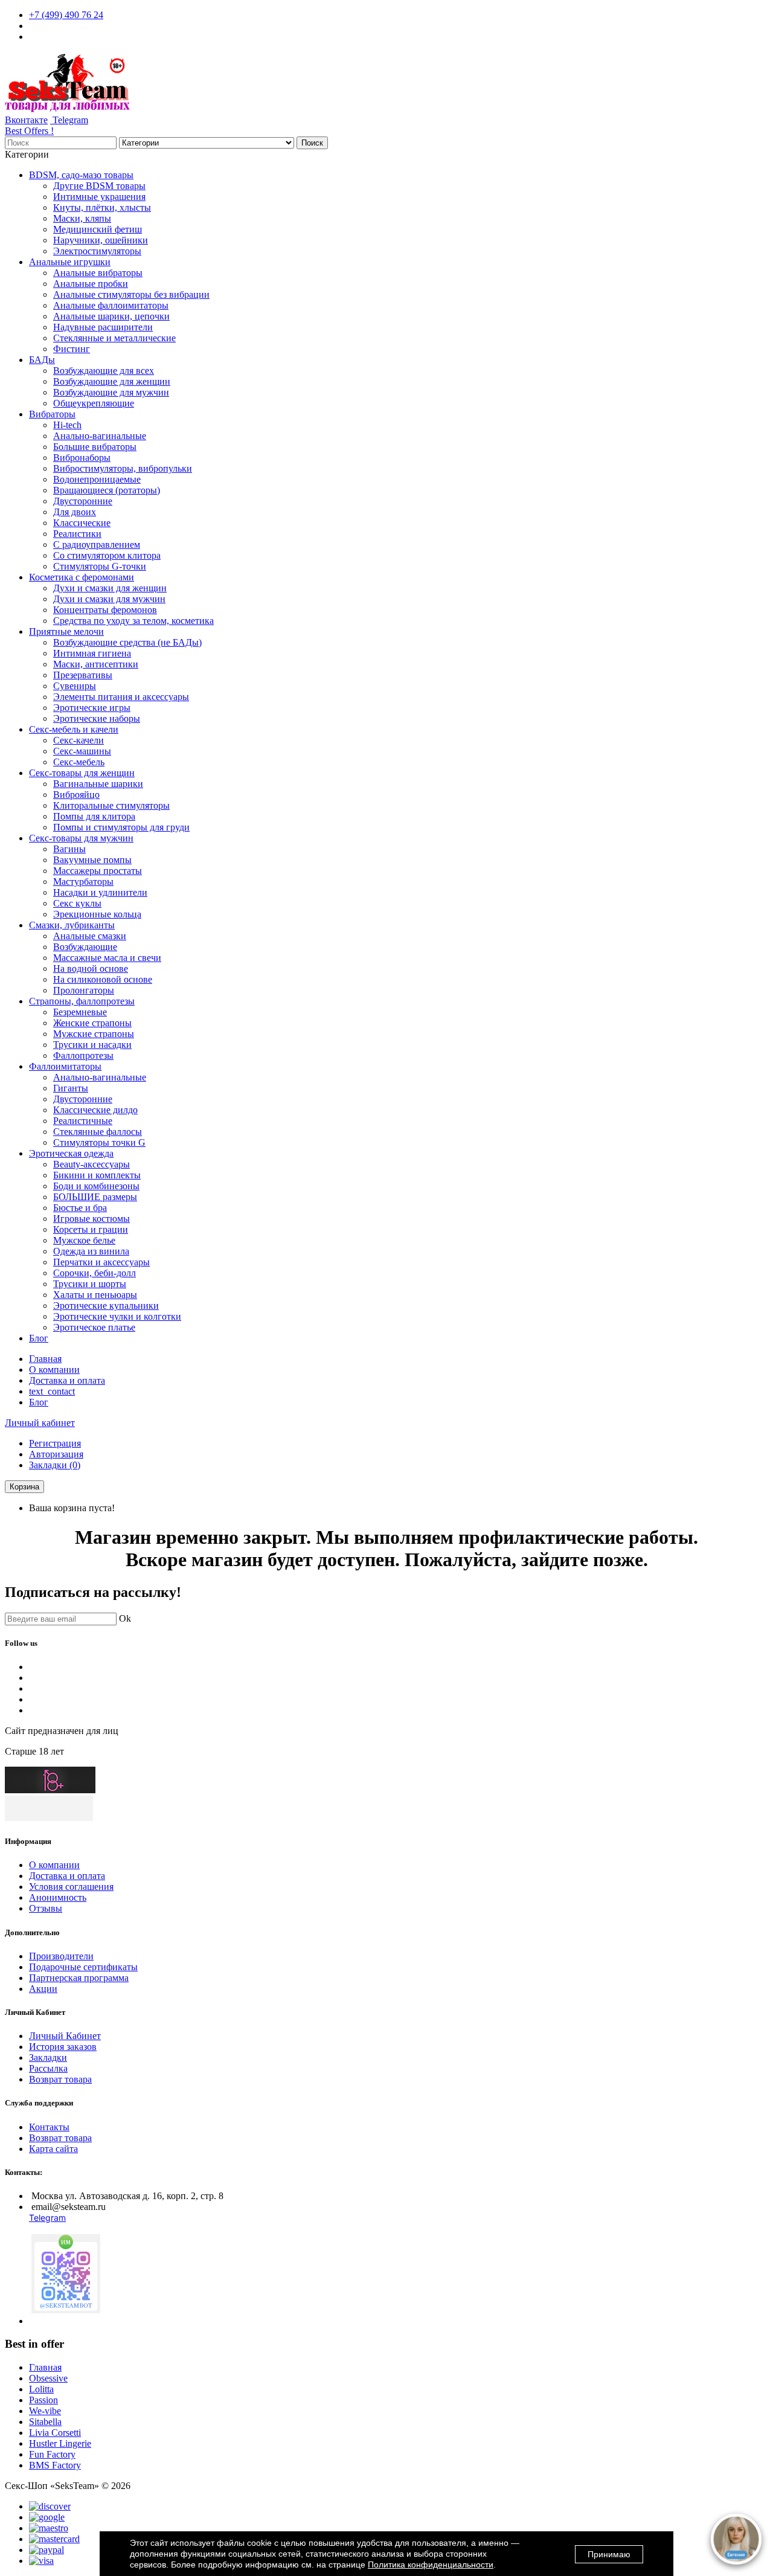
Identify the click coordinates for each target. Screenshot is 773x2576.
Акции (43, 1989)
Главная (45, 1359)
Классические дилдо (95, 1110)
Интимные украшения (99, 197)
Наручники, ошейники (101, 240)
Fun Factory (52, 2454)
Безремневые (80, 1012)
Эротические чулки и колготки (117, 1316)
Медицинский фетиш (98, 229)
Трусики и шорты (90, 1284)
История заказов (63, 2047)
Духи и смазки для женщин (110, 588)
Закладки (48, 2057)
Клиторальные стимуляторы (111, 805)
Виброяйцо (76, 795)
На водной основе (91, 968)
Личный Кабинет (65, 2036)
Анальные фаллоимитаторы (111, 305)
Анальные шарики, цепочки (111, 316)
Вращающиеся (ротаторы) (107, 490)
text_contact (52, 1391)
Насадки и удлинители (100, 892)
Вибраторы (52, 414)
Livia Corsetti (55, 2433)
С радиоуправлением (97, 544)
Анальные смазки (90, 936)
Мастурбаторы (83, 882)
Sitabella (45, 2422)
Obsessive (48, 2378)
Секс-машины (82, 751)
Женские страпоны (92, 1023)
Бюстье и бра (80, 1208)
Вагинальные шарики (98, 784)
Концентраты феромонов (105, 610)
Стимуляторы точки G (99, 1142)
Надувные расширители (103, 327)
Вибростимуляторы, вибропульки (123, 468)
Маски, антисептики (96, 664)
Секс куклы (77, 903)
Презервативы (83, 675)
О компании (54, 1370)
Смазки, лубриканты (72, 925)
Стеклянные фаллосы (98, 1132)
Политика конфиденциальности (431, 2565)
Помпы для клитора (94, 816)
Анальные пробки (91, 284)
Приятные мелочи (66, 631)
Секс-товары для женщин (82, 773)
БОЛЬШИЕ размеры (95, 1197)
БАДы (42, 360)
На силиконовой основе (103, 979)
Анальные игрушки (70, 262)
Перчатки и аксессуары (101, 1262)
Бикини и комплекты (97, 1175)
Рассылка (48, 2068)
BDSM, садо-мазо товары (81, 175)
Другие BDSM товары (99, 186)
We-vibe (45, 2411)
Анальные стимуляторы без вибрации (131, 294)
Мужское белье (84, 1240)
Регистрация (55, 1443)
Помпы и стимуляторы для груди (121, 827)
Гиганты (71, 1088)
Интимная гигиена (92, 653)
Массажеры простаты (98, 871)
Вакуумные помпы (92, 860)
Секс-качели (79, 740)
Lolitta (41, 2389)
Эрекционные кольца (97, 914)
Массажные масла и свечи (107, 958)
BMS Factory (55, 2465)
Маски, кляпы (82, 218)
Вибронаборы (82, 458)
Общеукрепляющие (94, 403)
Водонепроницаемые (97, 479)
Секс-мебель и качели (74, 729)
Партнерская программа (79, 1978)
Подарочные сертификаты (83, 1967)
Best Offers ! (29, 131)
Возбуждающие (85, 947)
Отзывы (46, 1908)
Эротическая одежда (71, 1153)
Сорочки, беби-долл (95, 1273)
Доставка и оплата (67, 1380)
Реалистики (77, 534)
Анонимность (58, 1897)
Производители (61, 1956)
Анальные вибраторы (98, 273)
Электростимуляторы (97, 251)
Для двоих (75, 512)
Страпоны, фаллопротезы (82, 1001)
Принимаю (609, 2554)
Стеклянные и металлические (114, 338)
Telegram (69, 120)
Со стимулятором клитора (107, 555)
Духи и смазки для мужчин (109, 599)
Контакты (49, 2127)
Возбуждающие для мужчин (111, 392)
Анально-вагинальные (100, 436)
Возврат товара (60, 2079)
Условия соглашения (71, 1887)
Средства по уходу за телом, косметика (133, 621)
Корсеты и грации (91, 1229)
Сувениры (75, 686)
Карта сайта (53, 2149)
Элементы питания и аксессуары (121, 697)
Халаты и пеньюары (95, 1295)
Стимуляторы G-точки (100, 566)
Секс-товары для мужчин (81, 838)
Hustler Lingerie (60, 2443)
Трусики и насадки (92, 1045)
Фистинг (72, 349)
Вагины (69, 849)
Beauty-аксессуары (91, 1164)
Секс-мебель (79, 762)
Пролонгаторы (84, 990)
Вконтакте (26, 120)
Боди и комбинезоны (96, 1186)
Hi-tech (67, 425)
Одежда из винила (91, 1251)
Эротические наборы (97, 718)
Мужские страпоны (94, 1034)
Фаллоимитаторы (65, 1066)
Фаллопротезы (83, 1055)
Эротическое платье (94, 1327)
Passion (43, 2400)
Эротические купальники (106, 1306)
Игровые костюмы (91, 1219)
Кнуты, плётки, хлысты (102, 207)
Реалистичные (83, 1121)
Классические (82, 523)
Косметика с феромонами (82, 577)
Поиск (312, 143)
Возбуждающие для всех (104, 371)
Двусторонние (83, 501)
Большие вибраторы (95, 447)
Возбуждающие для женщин (112, 381)
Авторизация (56, 1454)
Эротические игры (92, 708)
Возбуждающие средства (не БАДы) (127, 642)
